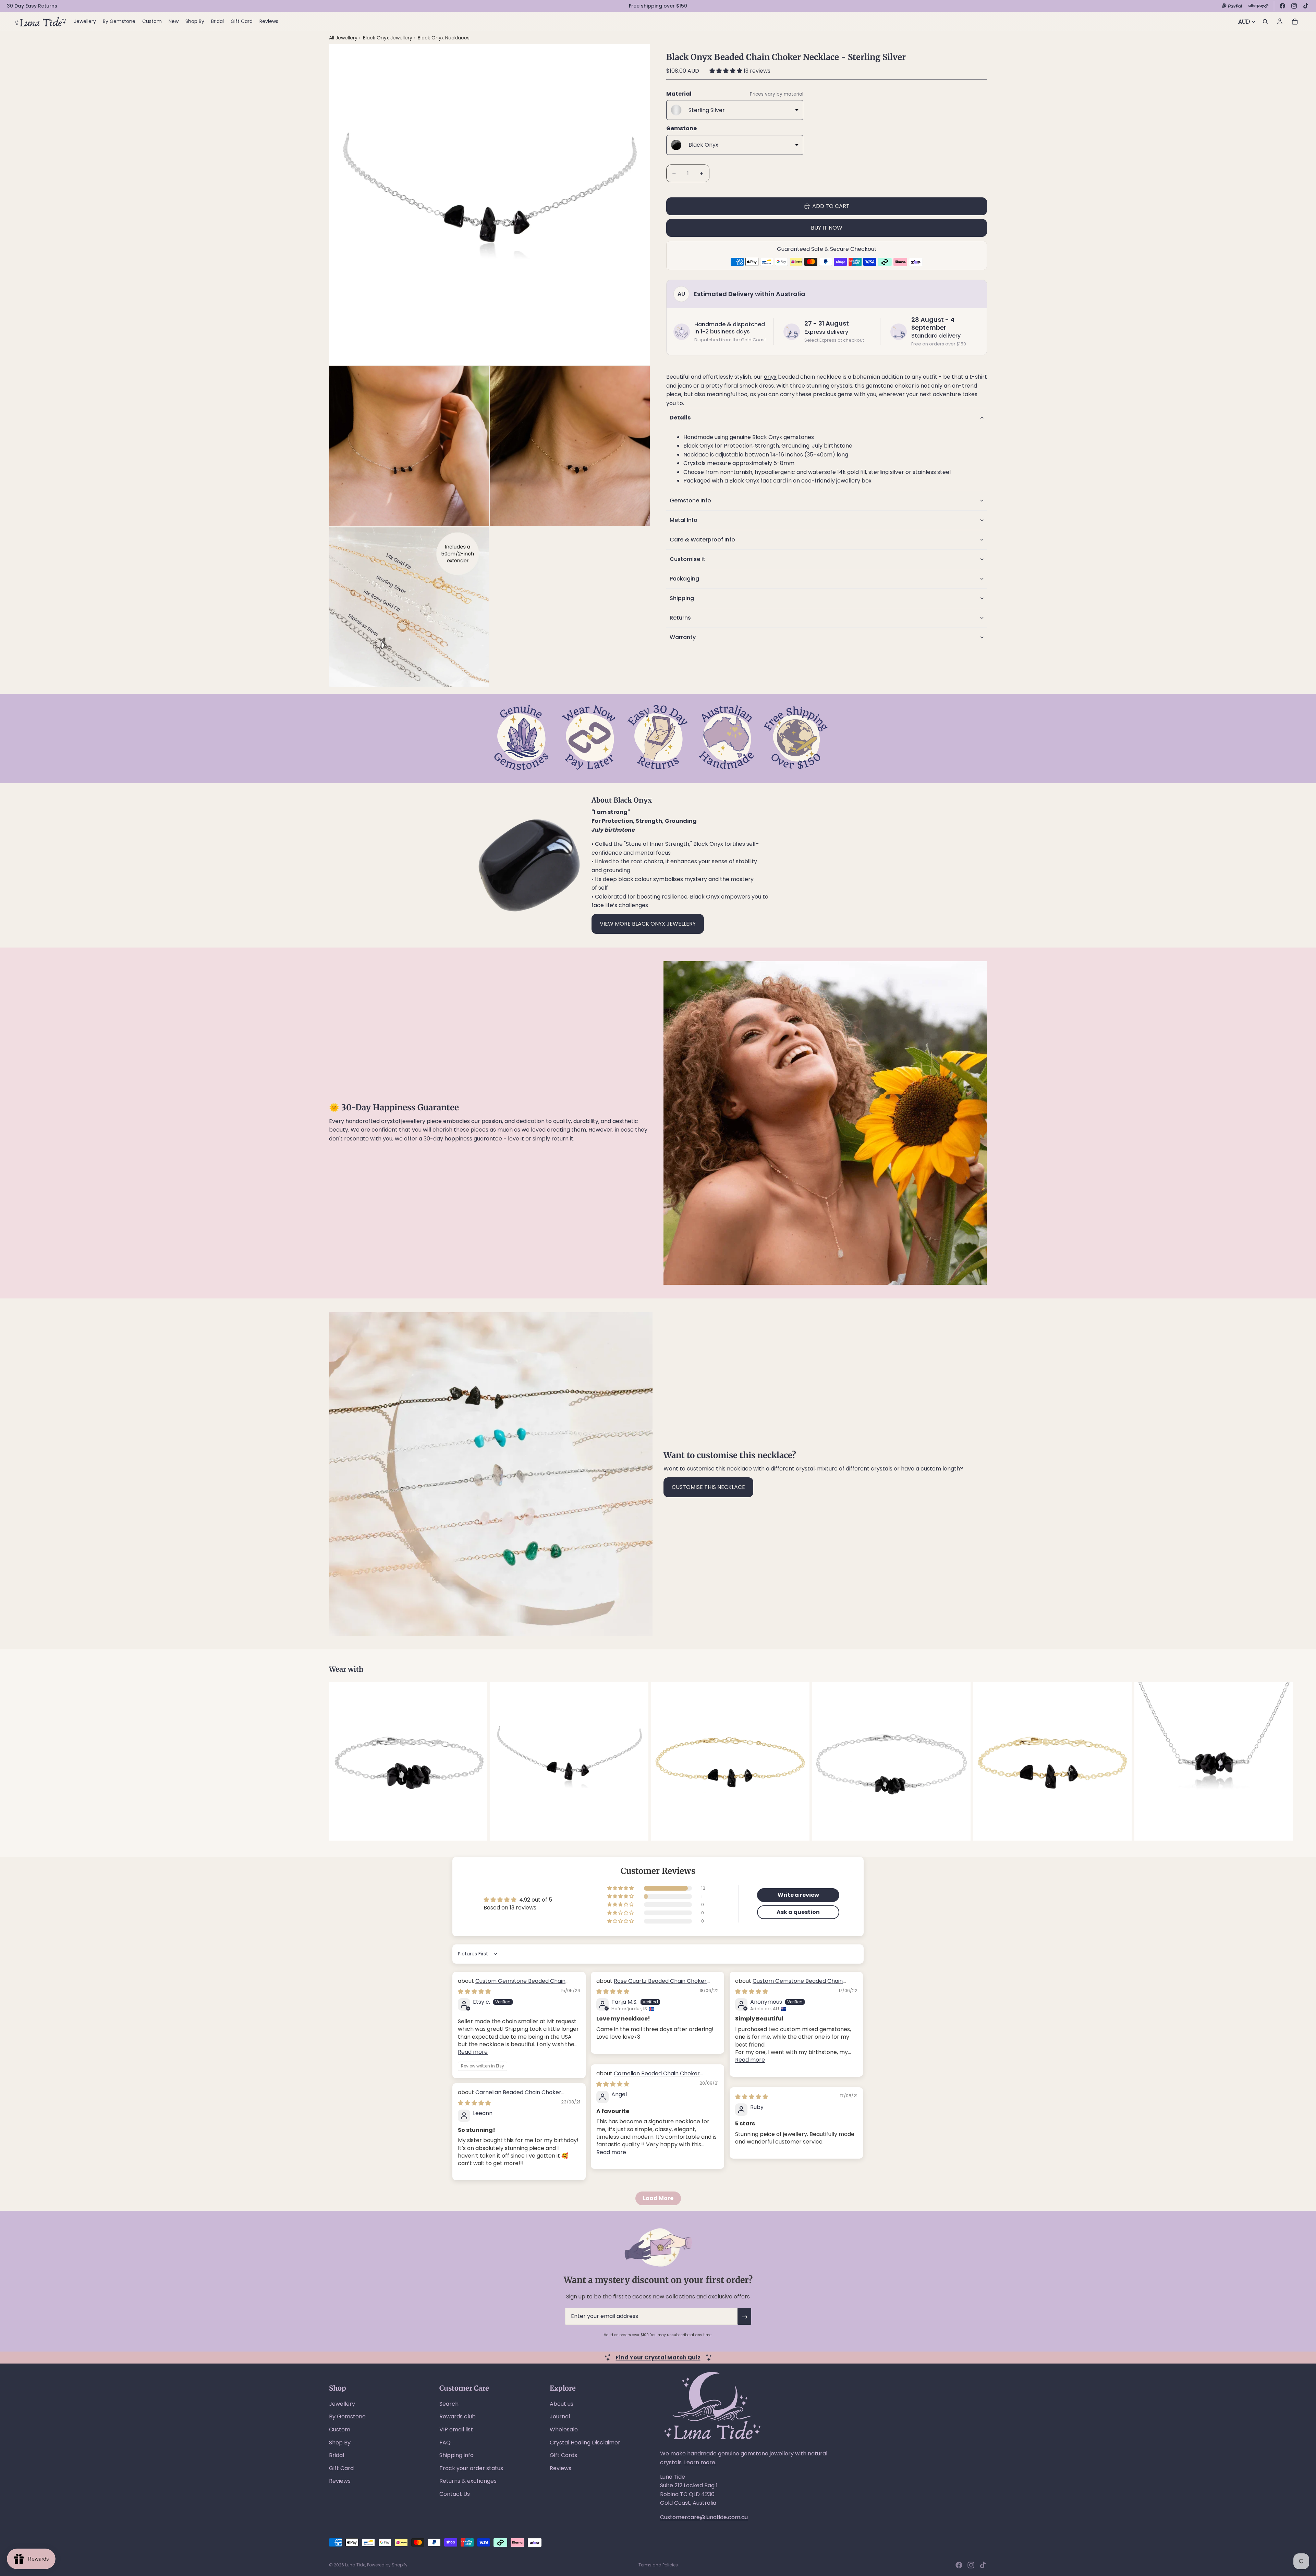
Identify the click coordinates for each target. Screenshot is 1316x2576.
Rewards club (458, 2416)
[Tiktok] (983, 2565)
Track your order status (471, 2468)
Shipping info (456, 2455)
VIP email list (456, 2430)
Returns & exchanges (468, 2481)
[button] (727, 71)
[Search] (1265, 22)
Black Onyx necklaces (444, 38)
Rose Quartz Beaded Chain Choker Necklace (651, 1985)
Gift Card (341, 2468)
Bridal (337, 2455)
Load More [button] (658, 2198)
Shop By (340, 2443)
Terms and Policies (658, 2565)
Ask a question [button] (798, 1912)
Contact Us (455, 2494)
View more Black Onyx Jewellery (648, 924)
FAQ (445, 2443)
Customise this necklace (708, 1487)
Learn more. (700, 2462)
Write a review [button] (798, 1895)
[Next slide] (979, 1761)
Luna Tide (355, 2565)
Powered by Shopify (387, 2565)
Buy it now (827, 228)
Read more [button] (473, 2052)
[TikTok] (1306, 6)
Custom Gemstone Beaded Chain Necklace (512, 1985)
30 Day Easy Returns (32, 6)
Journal (560, 2416)
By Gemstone (347, 2416)
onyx (770, 377)
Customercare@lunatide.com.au (704, 2517)
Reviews (340, 2481)
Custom (340, 2430)
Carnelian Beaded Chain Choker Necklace (648, 2077)
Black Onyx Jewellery (388, 38)
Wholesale (564, 2430)
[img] (474, 1992)
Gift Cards (563, 2455)
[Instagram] (1294, 6)
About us (562, 2404)
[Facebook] (1282, 6)
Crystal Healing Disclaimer (585, 2443)
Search (449, 2404)
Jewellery (342, 2404)
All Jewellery (343, 38)
